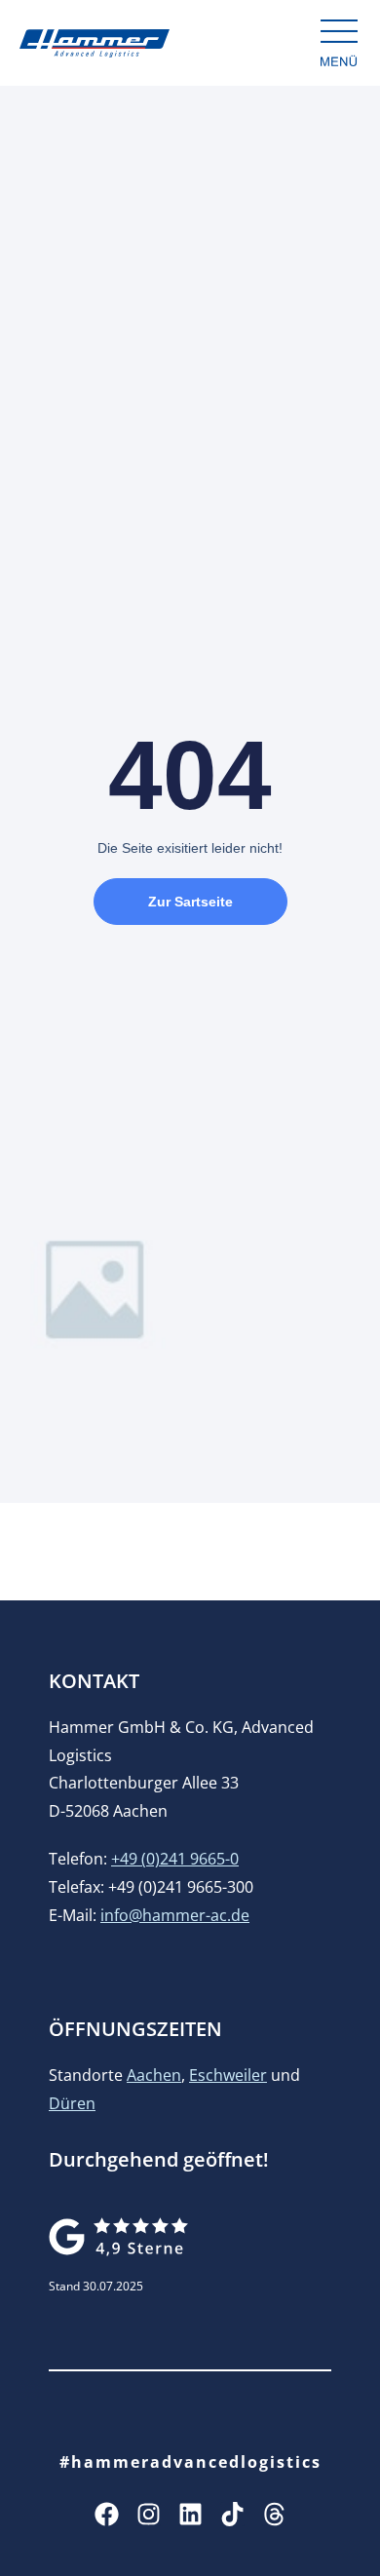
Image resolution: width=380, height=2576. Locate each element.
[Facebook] (107, 2514)
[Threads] (274, 2514)
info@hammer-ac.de (175, 1915)
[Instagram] (149, 2514)
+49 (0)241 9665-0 (175, 1859)
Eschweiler (228, 2075)
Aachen (154, 2075)
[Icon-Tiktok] (232, 2514)
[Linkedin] (190, 2514)
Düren (72, 2103)
